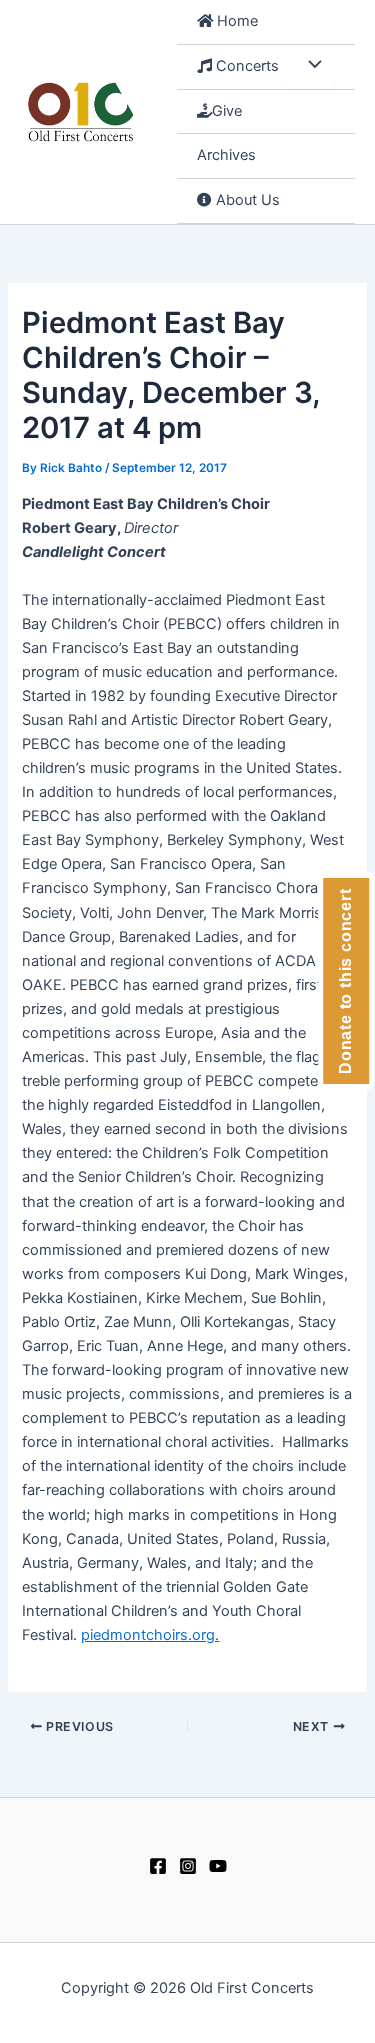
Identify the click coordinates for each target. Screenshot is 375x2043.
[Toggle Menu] (310, 67)
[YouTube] (218, 1866)
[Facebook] (158, 1866)
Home (235, 21)
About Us (246, 200)
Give (227, 111)
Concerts (245, 66)
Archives (226, 155)
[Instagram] (188, 1866)
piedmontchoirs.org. (150, 1635)
